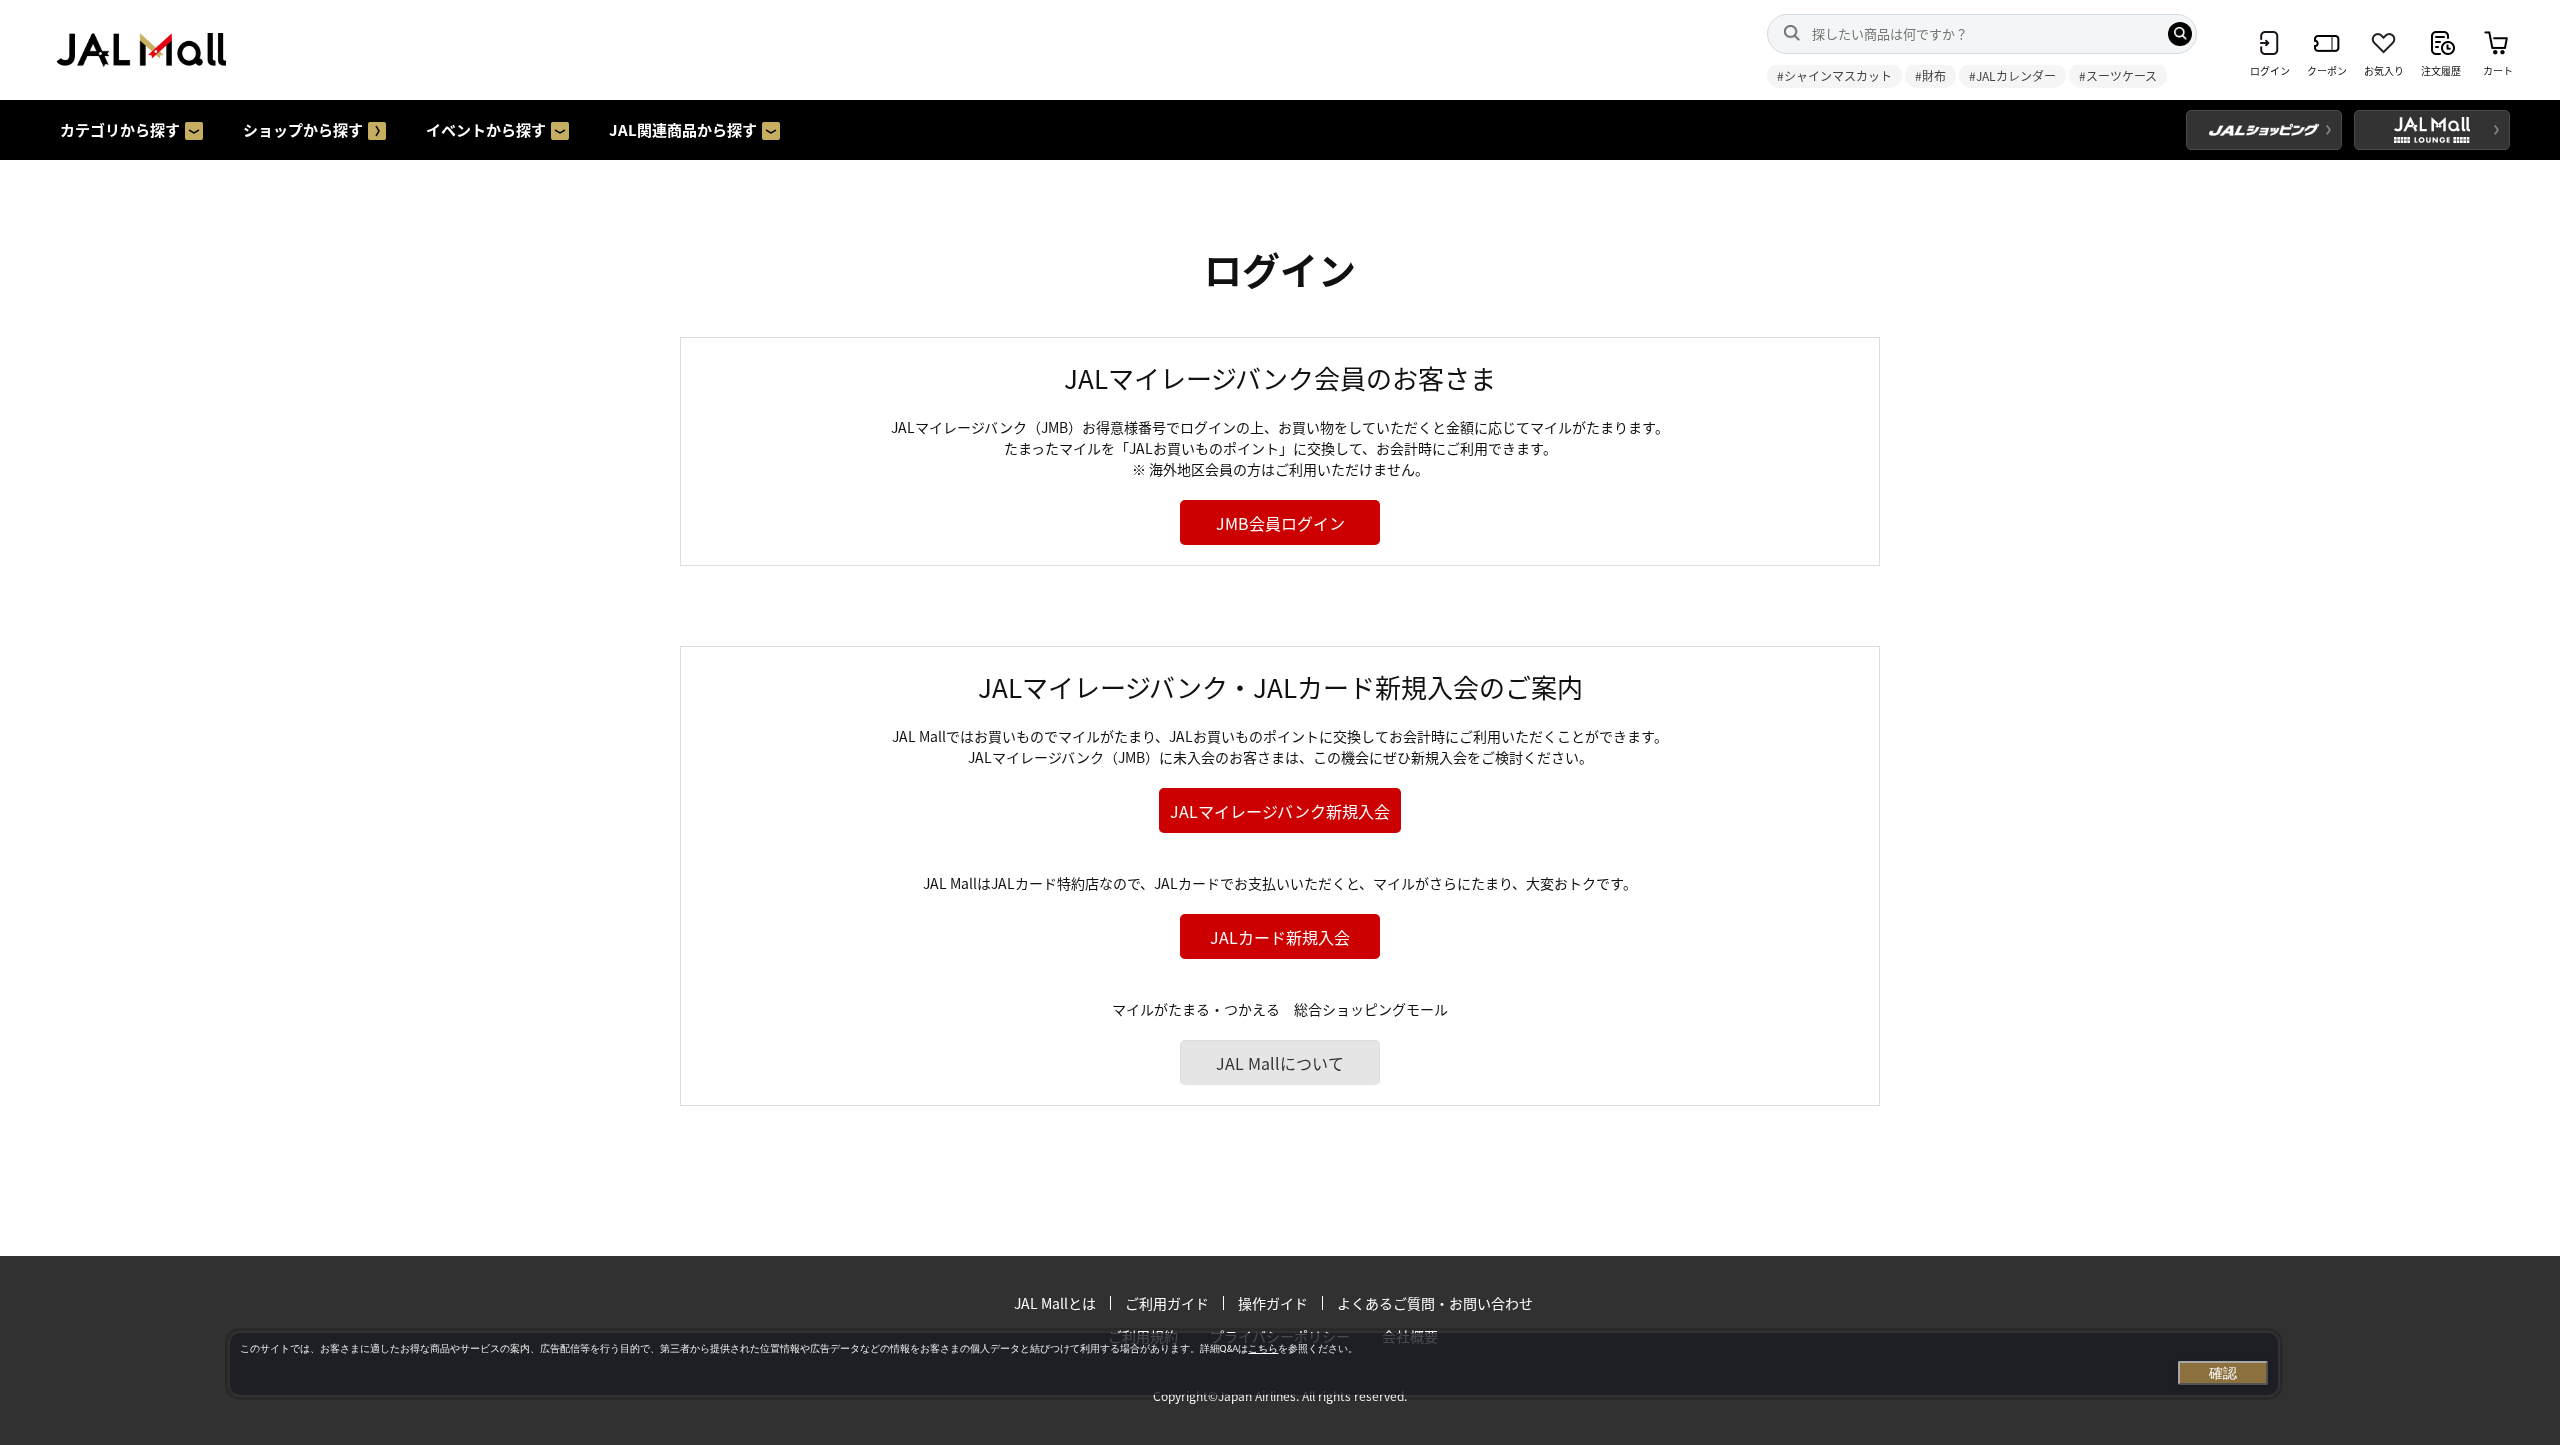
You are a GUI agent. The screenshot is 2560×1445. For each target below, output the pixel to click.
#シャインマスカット (1834, 75)
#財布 (1930, 75)
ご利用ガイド (1167, 1303)
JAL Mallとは (1055, 1303)
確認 (2223, 1373)
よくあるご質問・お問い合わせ (1435, 1303)
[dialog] (1254, 1364)
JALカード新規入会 (1280, 937)
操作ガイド (1273, 1303)
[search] (2180, 34)
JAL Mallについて (1280, 1063)
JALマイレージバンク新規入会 (1280, 811)
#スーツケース (2118, 75)
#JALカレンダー (2012, 75)
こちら (1263, 1348)
